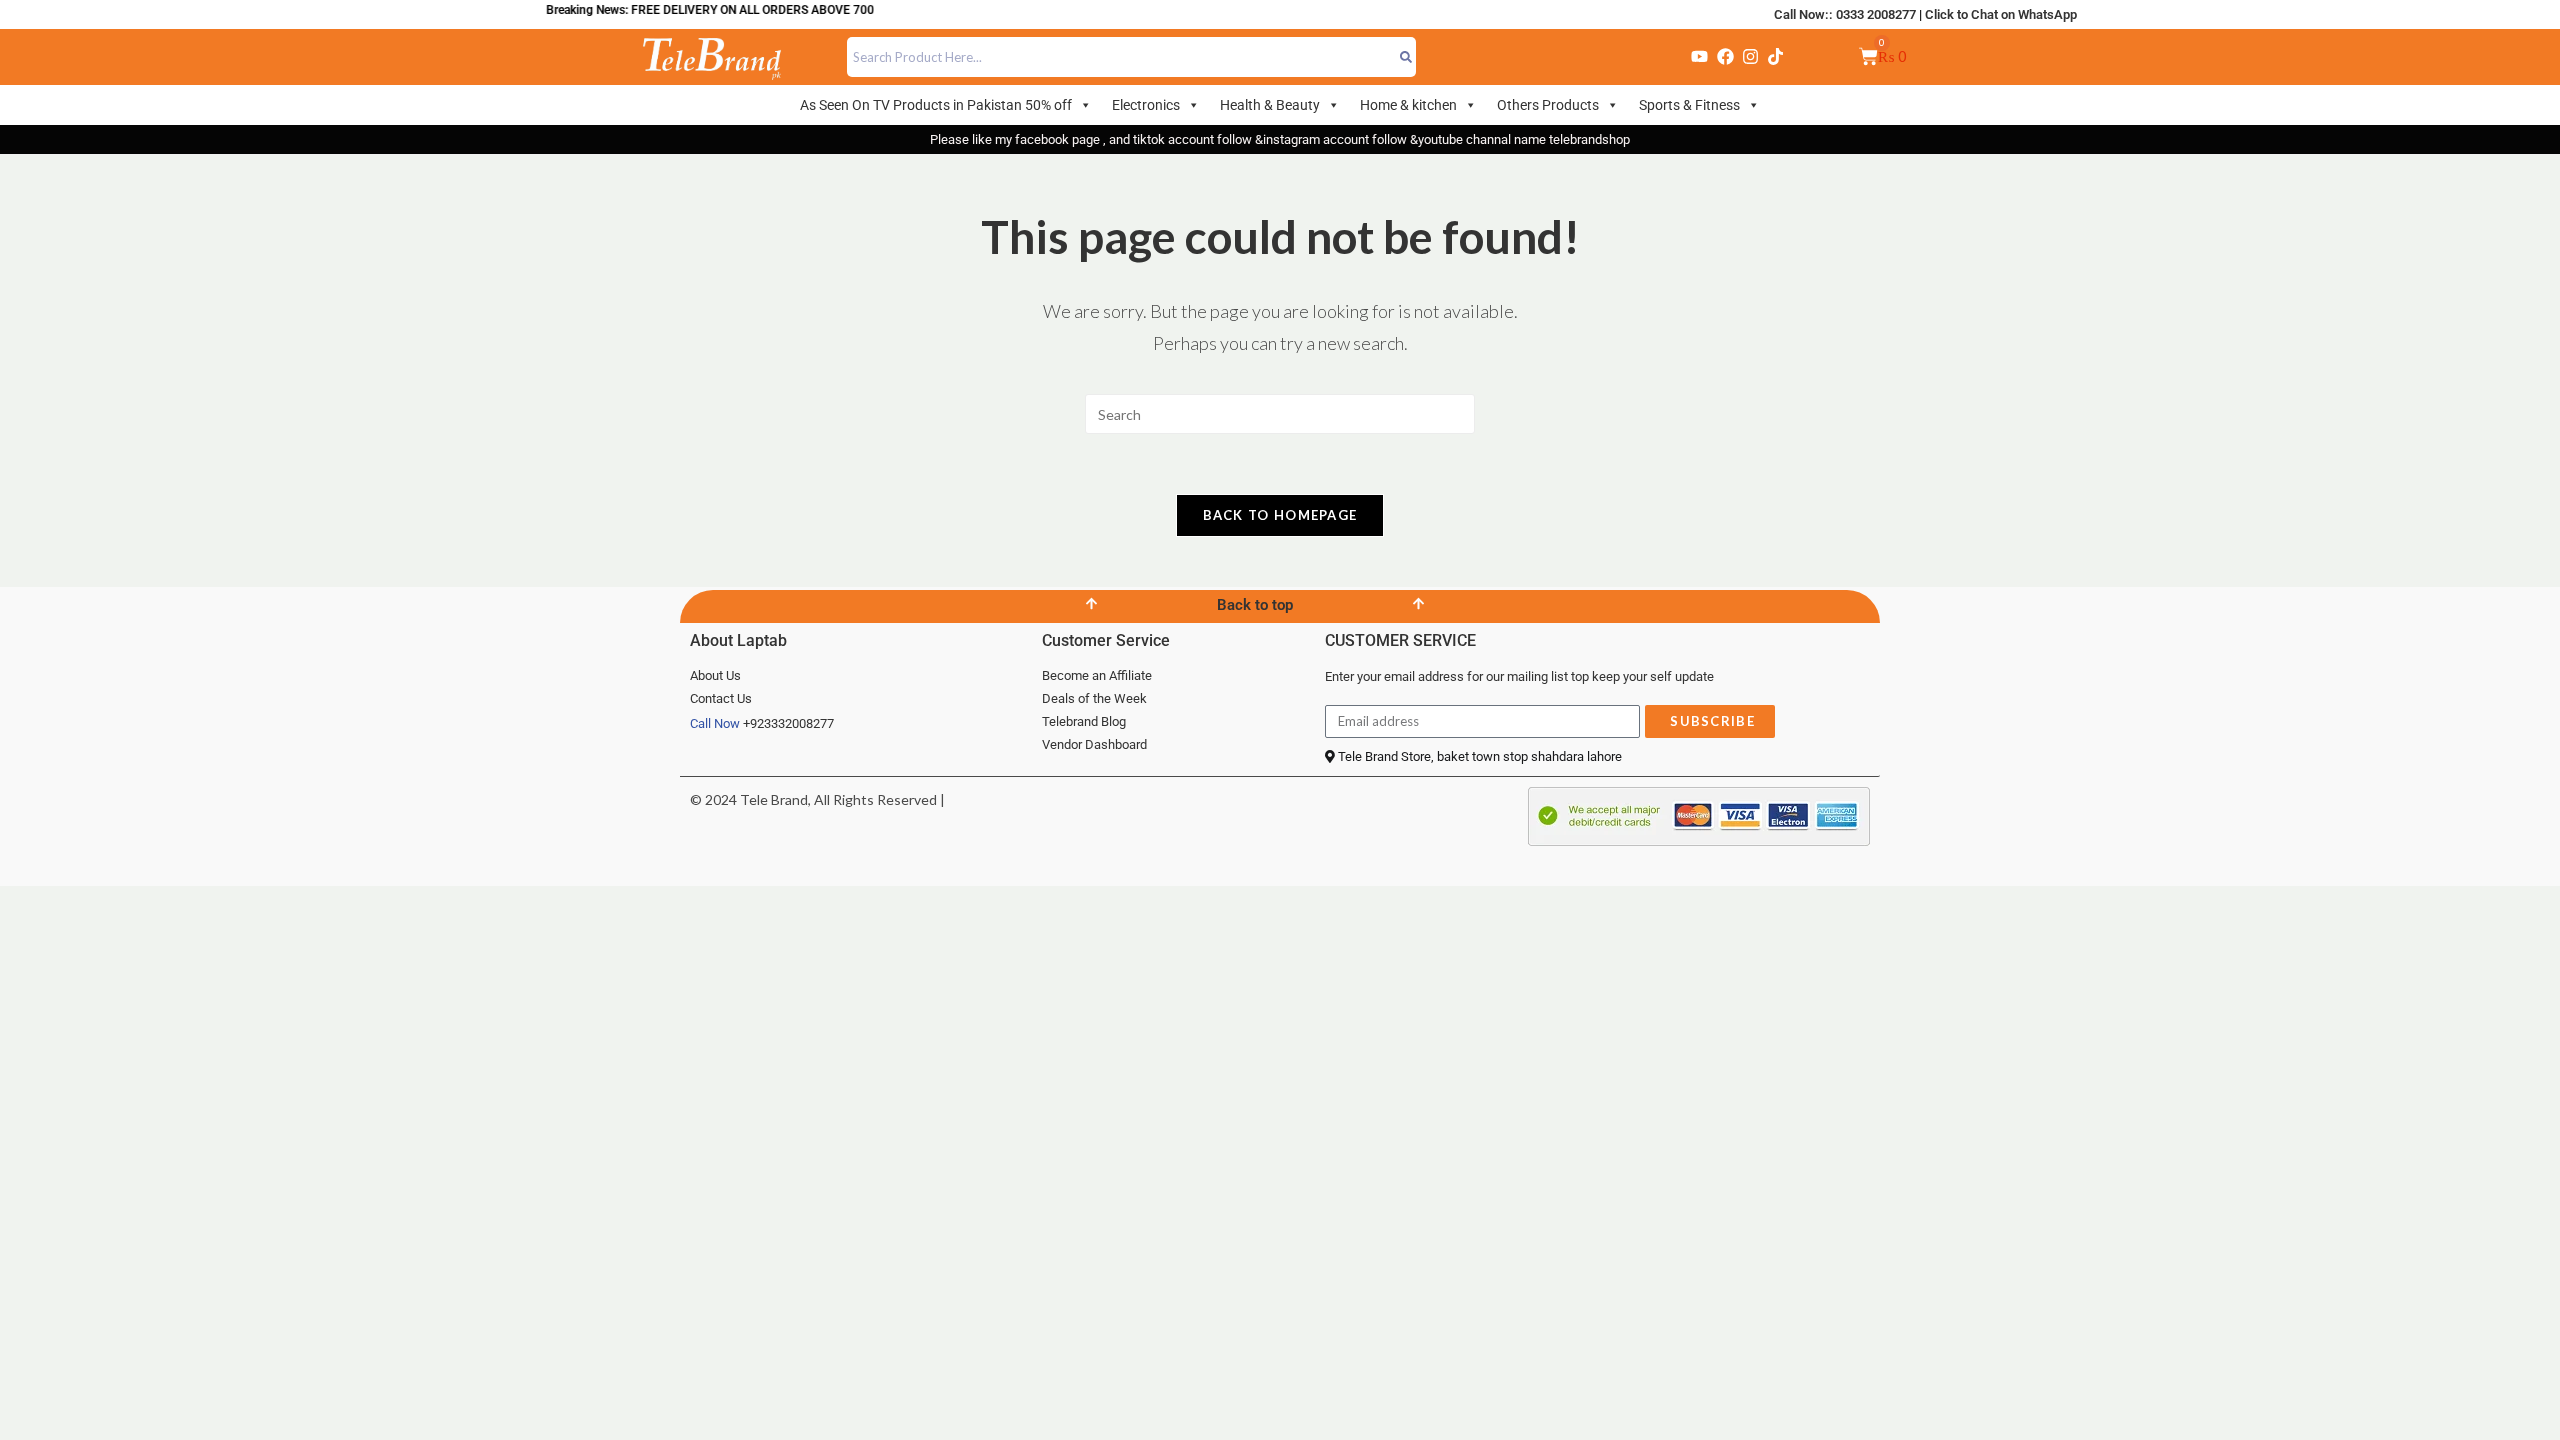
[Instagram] (1750, 57)
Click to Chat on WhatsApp (2001, 14)
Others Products (1548, 105)
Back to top (1255, 605)
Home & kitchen (1408, 105)
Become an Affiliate (1097, 675)
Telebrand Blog (1084, 721)
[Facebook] (1725, 57)
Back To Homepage (1280, 515)
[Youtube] (1700, 57)
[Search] (1406, 57)
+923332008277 (788, 723)
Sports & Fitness (1689, 105)
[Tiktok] (1776, 57)
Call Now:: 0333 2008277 (1845, 14)
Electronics (1146, 105)
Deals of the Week (1094, 698)
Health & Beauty (1270, 105)
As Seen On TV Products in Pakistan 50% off (936, 105)
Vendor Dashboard (1094, 744)
